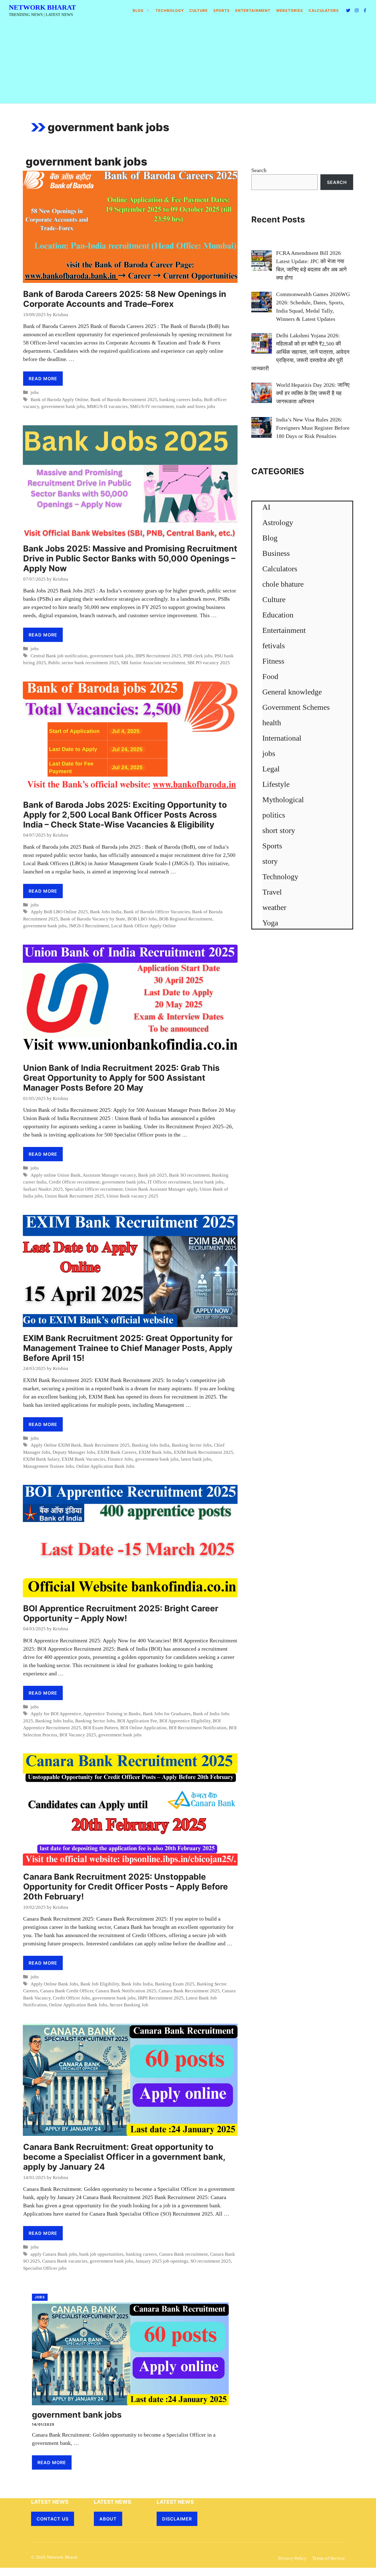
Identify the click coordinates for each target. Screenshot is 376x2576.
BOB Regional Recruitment (186, 919)
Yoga (270, 923)
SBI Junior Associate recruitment (153, 663)
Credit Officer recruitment (74, 1182)
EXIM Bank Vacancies (84, 1459)
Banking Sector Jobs (192, 1445)
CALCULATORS (324, 10)
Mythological (283, 800)
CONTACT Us (53, 2519)
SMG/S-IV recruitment (152, 406)
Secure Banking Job (129, 2005)
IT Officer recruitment (169, 1182)
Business (276, 553)
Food (270, 676)
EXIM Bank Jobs (155, 1452)
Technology (170, 10)
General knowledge (292, 692)
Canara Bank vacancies (65, 2261)
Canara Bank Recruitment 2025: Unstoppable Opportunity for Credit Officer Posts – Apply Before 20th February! (126, 1887)
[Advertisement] (188, 62)
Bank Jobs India (106, 912)
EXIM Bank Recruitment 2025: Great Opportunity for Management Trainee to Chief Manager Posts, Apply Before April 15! (128, 1348)
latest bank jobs (208, 1182)
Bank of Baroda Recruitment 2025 (124, 400)
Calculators (280, 569)
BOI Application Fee (137, 1721)
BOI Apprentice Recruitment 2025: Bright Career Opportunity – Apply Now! (121, 1613)
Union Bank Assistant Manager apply (161, 1189)
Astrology (278, 522)
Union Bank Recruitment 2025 (75, 1196)
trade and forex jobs (196, 406)
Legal (271, 769)
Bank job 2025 (152, 1175)
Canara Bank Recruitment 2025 (189, 1991)
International (282, 738)
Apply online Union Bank (56, 1175)
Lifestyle (276, 784)
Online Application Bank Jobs (105, 1466)
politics (274, 815)
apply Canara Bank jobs (54, 2254)
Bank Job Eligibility (100, 1984)
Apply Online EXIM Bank (56, 1445)
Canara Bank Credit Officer (67, 1991)
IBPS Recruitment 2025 (158, 656)
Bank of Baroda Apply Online (59, 400)
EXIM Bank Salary (41, 1459)
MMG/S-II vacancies (107, 406)
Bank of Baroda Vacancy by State (93, 919)
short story (279, 830)
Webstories (290, 10)
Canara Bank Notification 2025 (126, 1991)
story (270, 861)
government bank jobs (63, 406)
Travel (272, 892)
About (108, 2519)
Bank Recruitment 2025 (107, 1445)
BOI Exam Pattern (101, 1728)
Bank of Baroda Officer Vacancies (157, 912)
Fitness (273, 661)
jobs (35, 392)
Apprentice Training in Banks (112, 1714)
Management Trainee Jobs (49, 1466)
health (272, 723)
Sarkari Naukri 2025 (43, 1189)
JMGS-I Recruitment (89, 926)
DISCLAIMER (177, 2519)
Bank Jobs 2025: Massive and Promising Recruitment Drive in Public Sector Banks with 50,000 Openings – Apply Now (130, 558)
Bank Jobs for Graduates (167, 1714)
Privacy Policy (292, 2558)
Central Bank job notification (59, 656)
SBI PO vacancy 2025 (209, 663)
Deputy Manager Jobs (74, 1452)
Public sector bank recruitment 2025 (84, 663)
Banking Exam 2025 (175, 1984)
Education (278, 615)
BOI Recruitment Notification (198, 1728)
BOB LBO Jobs (142, 919)
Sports (222, 10)
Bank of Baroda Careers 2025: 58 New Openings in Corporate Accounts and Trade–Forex (125, 299)
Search (259, 170)
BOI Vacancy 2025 (78, 1735)
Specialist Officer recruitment (94, 1189)
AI (266, 507)
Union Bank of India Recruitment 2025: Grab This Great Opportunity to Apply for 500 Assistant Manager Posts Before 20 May (121, 1078)
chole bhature (283, 584)
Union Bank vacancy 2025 (132, 1196)
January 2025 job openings (162, 2261)
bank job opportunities (101, 2254)
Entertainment (253, 10)
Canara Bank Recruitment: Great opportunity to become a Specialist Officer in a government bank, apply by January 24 (124, 2157)
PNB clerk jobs (198, 656)
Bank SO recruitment (189, 1175)
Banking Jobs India (151, 1445)
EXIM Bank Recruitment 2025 (204, 1452)
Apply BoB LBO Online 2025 (59, 912)
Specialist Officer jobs (45, 2268)
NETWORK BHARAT (42, 7)
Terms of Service (329, 2558)
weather (274, 907)
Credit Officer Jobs (71, 1998)
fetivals (274, 646)
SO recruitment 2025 (211, 2261)
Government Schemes (296, 707)
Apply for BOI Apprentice (56, 1714)
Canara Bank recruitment (183, 2254)
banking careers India (181, 400)
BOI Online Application (143, 1728)
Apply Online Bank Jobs (54, 1984)
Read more (43, 379)
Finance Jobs (120, 1459)
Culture (199, 10)
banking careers (141, 2254)
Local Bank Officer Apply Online (144, 926)
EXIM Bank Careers (117, 1452)
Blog (138, 10)
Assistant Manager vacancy (109, 1175)
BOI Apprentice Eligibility (185, 1721)
